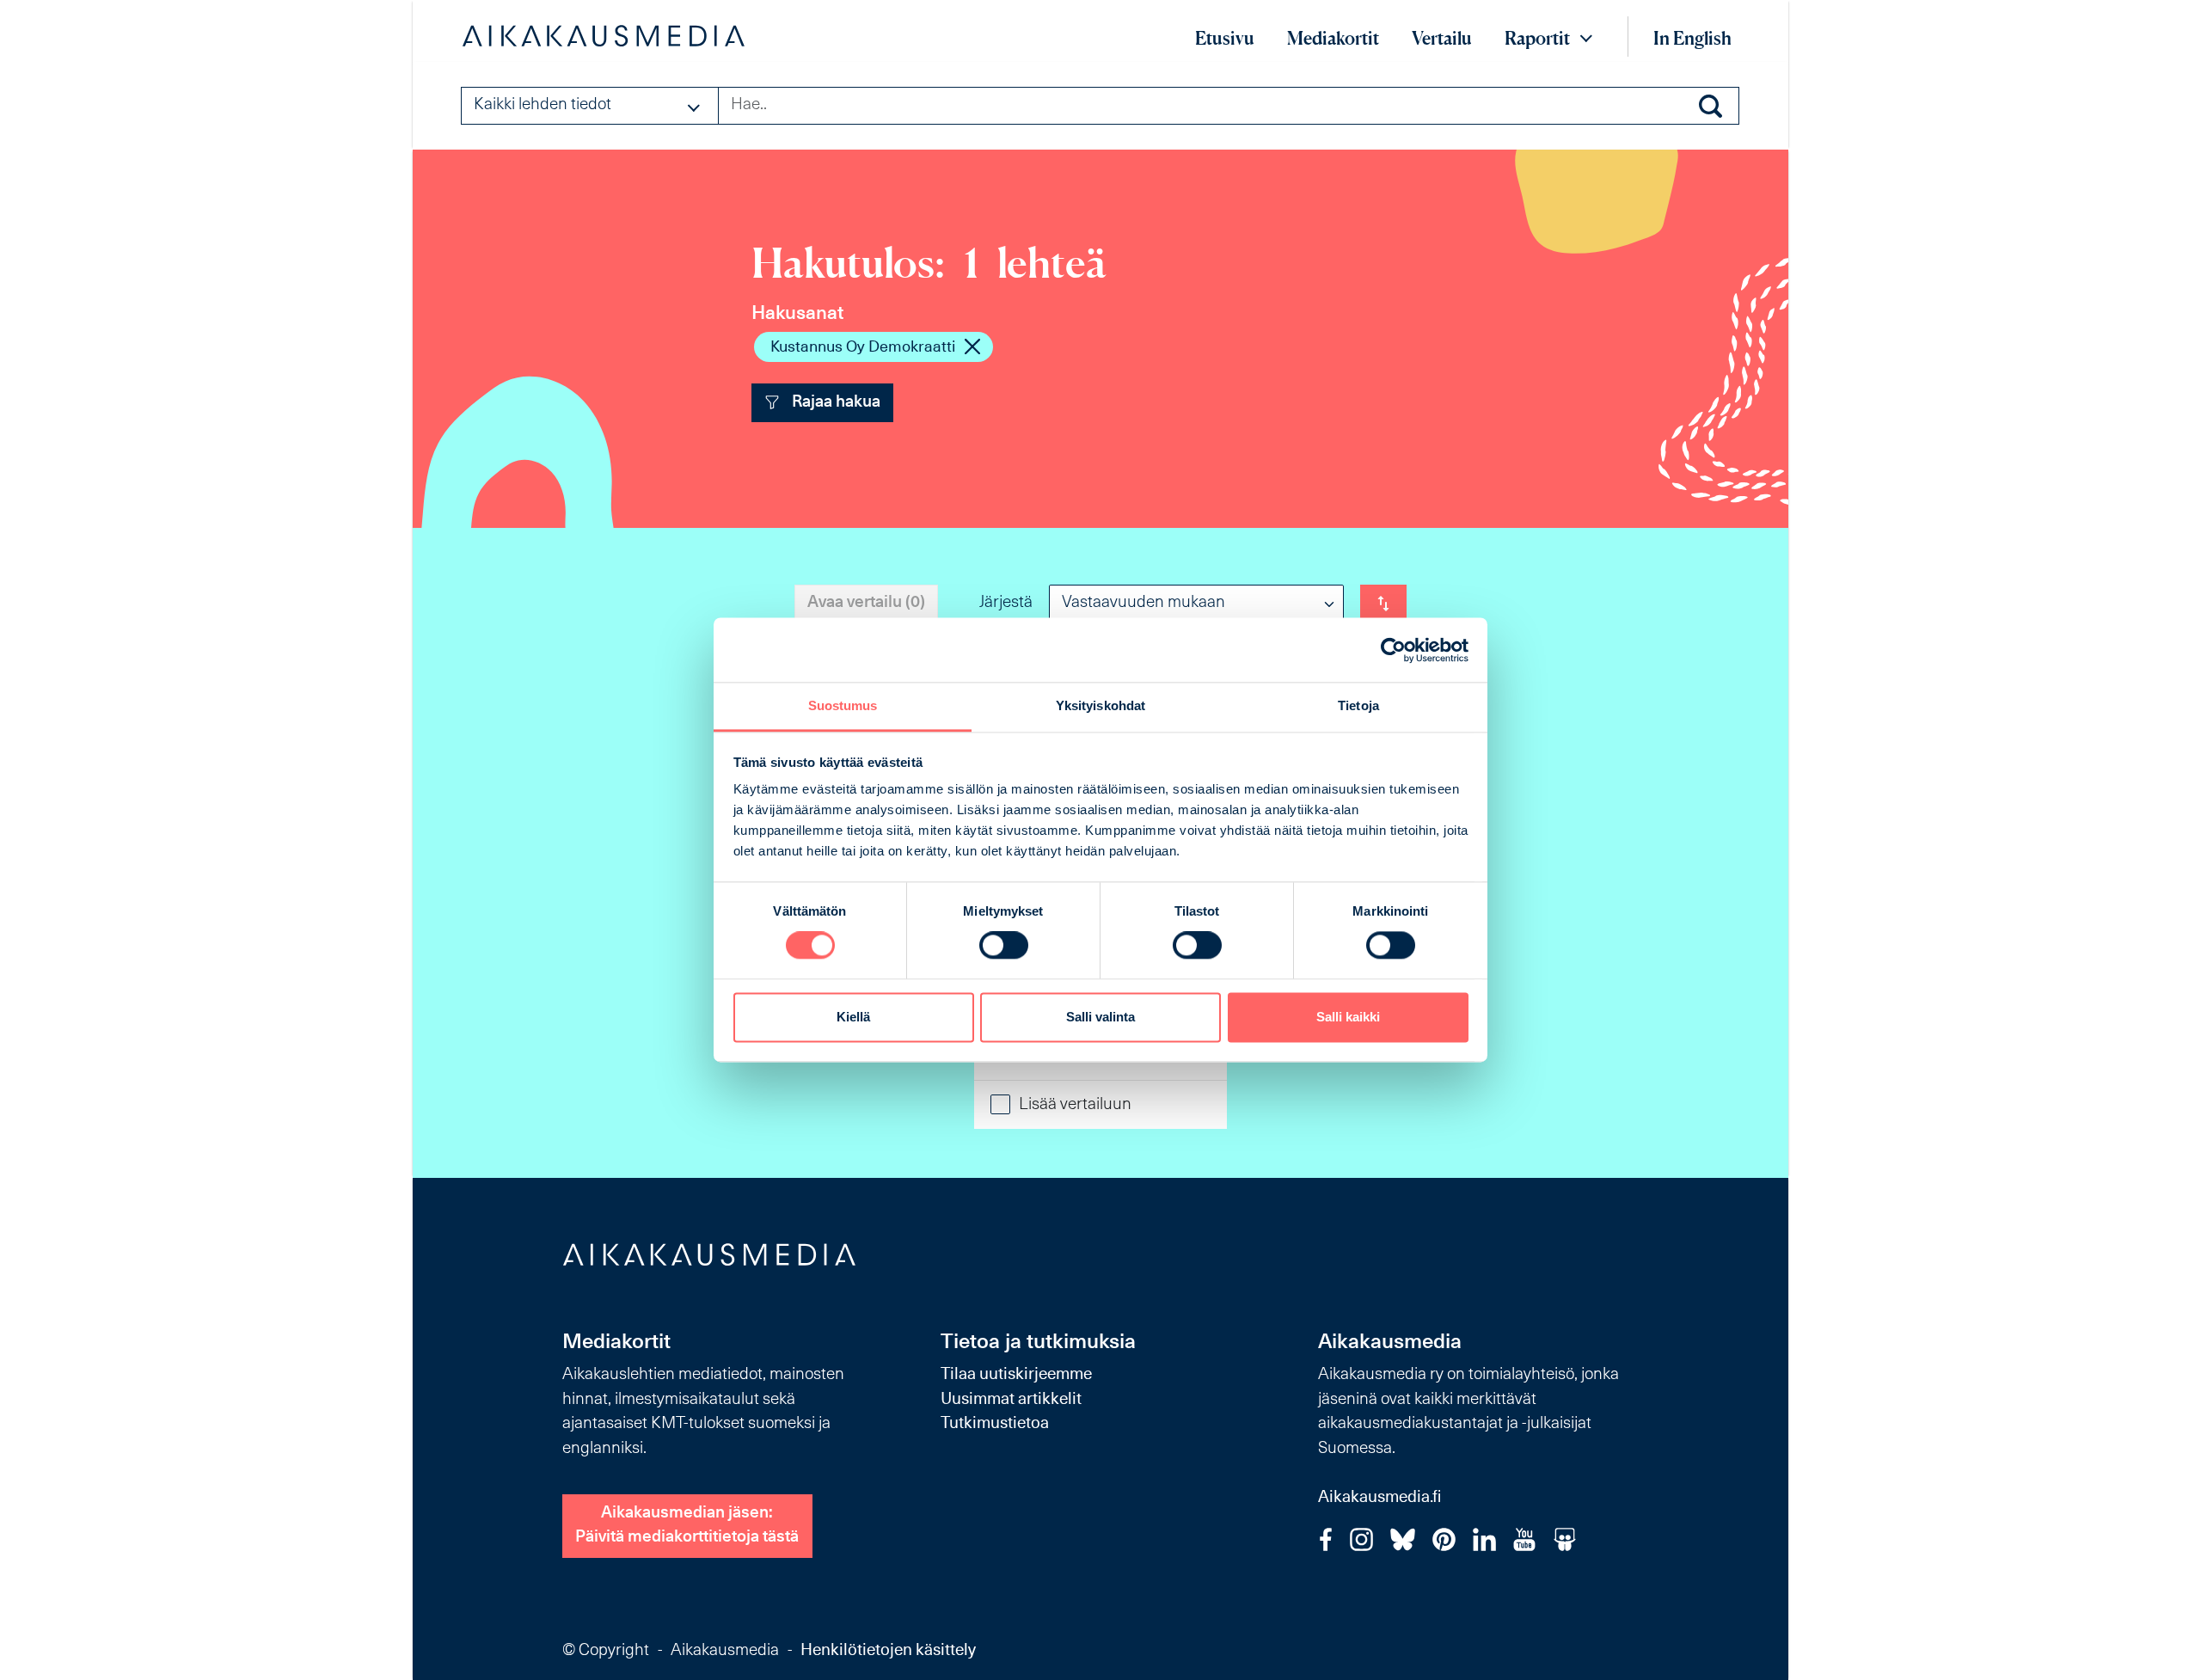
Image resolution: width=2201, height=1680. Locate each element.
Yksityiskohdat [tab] (1100, 705)
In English (1692, 38)
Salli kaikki (1348, 1017)
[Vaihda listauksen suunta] (1384, 604)
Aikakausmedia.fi (1379, 1498)
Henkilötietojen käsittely (888, 1651)
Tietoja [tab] (1358, 705)
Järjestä (1006, 603)
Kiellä (853, 1017)
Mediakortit (1333, 38)
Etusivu (1225, 38)
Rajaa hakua (834, 403)
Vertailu (1442, 38)
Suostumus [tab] (843, 705)
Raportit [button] (1537, 38)
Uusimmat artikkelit (1011, 1400)
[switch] (1004, 946)
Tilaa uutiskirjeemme (1016, 1375)
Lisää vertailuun (1075, 1105)
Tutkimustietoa (995, 1424)
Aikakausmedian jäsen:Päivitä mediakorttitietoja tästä (687, 1526)
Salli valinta (1100, 1017)
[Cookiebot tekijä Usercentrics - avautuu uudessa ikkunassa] (1393, 650)
